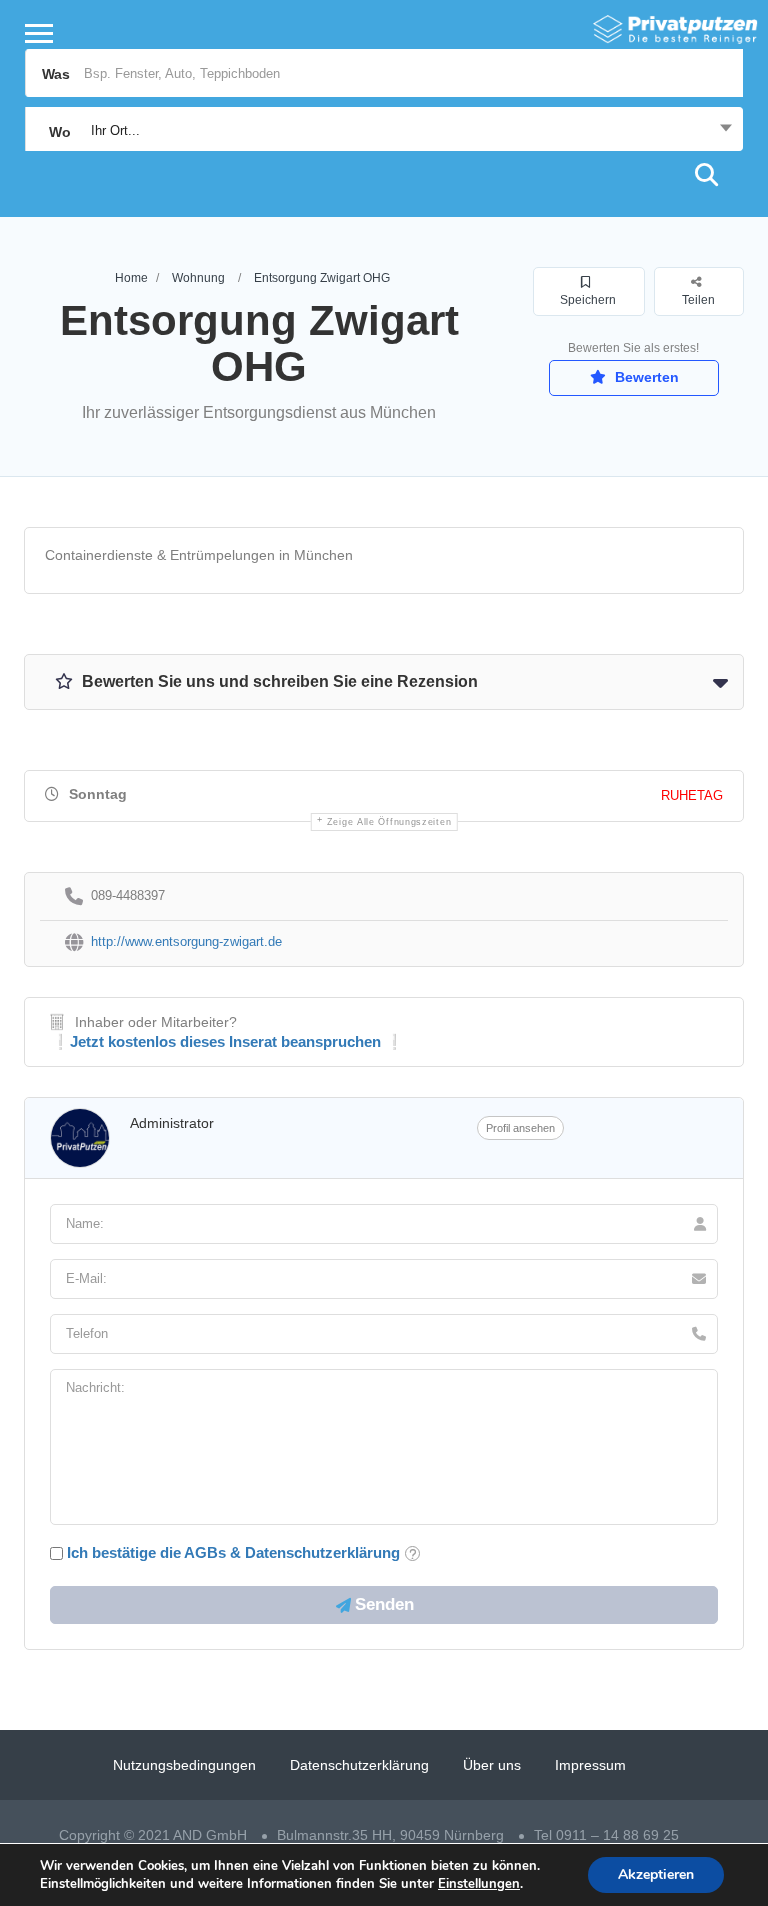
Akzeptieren (656, 1874)
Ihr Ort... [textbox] (115, 130)
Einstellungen (479, 1884)
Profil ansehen (520, 1128)
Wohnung (198, 278)
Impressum (590, 1765)
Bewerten (645, 377)
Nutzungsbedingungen (184, 1765)
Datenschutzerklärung (359, 1765)
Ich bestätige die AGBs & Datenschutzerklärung (233, 1552)
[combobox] (384, 131)
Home (131, 278)
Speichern (588, 300)
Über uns (492, 1765)
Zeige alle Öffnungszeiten (389, 822)
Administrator (172, 1123)
